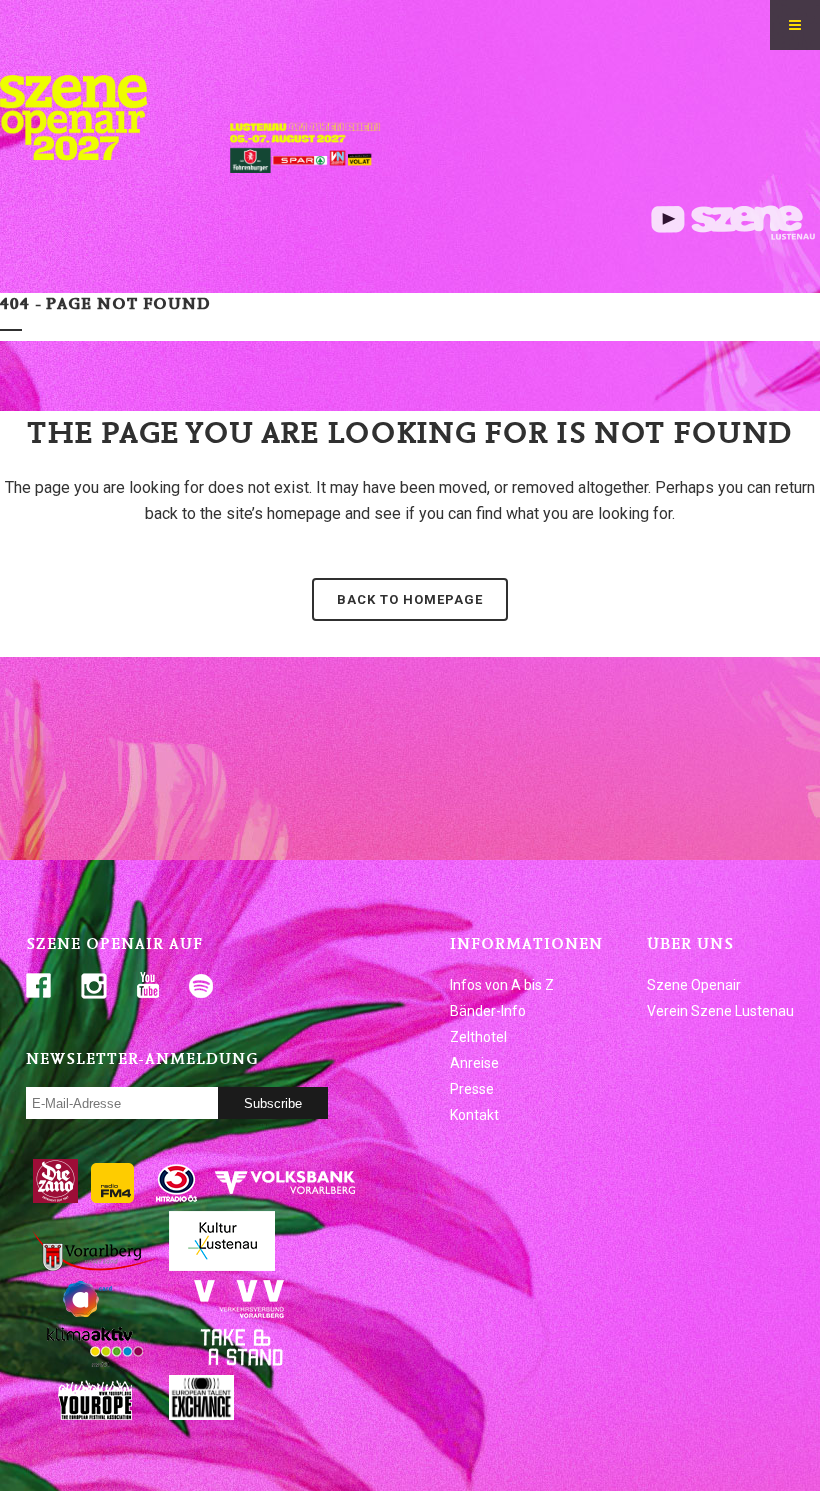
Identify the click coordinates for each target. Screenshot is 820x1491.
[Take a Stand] (239, 1362)
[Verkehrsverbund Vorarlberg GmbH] (239, 1314)
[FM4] (113, 1198)
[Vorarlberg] (96, 1266)
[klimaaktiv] (96, 1362)
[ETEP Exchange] (201, 1415)
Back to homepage (410, 599)
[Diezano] (55, 1198)
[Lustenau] (222, 1266)
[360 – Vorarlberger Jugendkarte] (96, 1314)
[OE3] (177, 1198)
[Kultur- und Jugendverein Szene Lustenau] (733, 234)
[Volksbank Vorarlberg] (285, 1198)
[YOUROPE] (96, 1415)
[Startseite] (85, 174)
